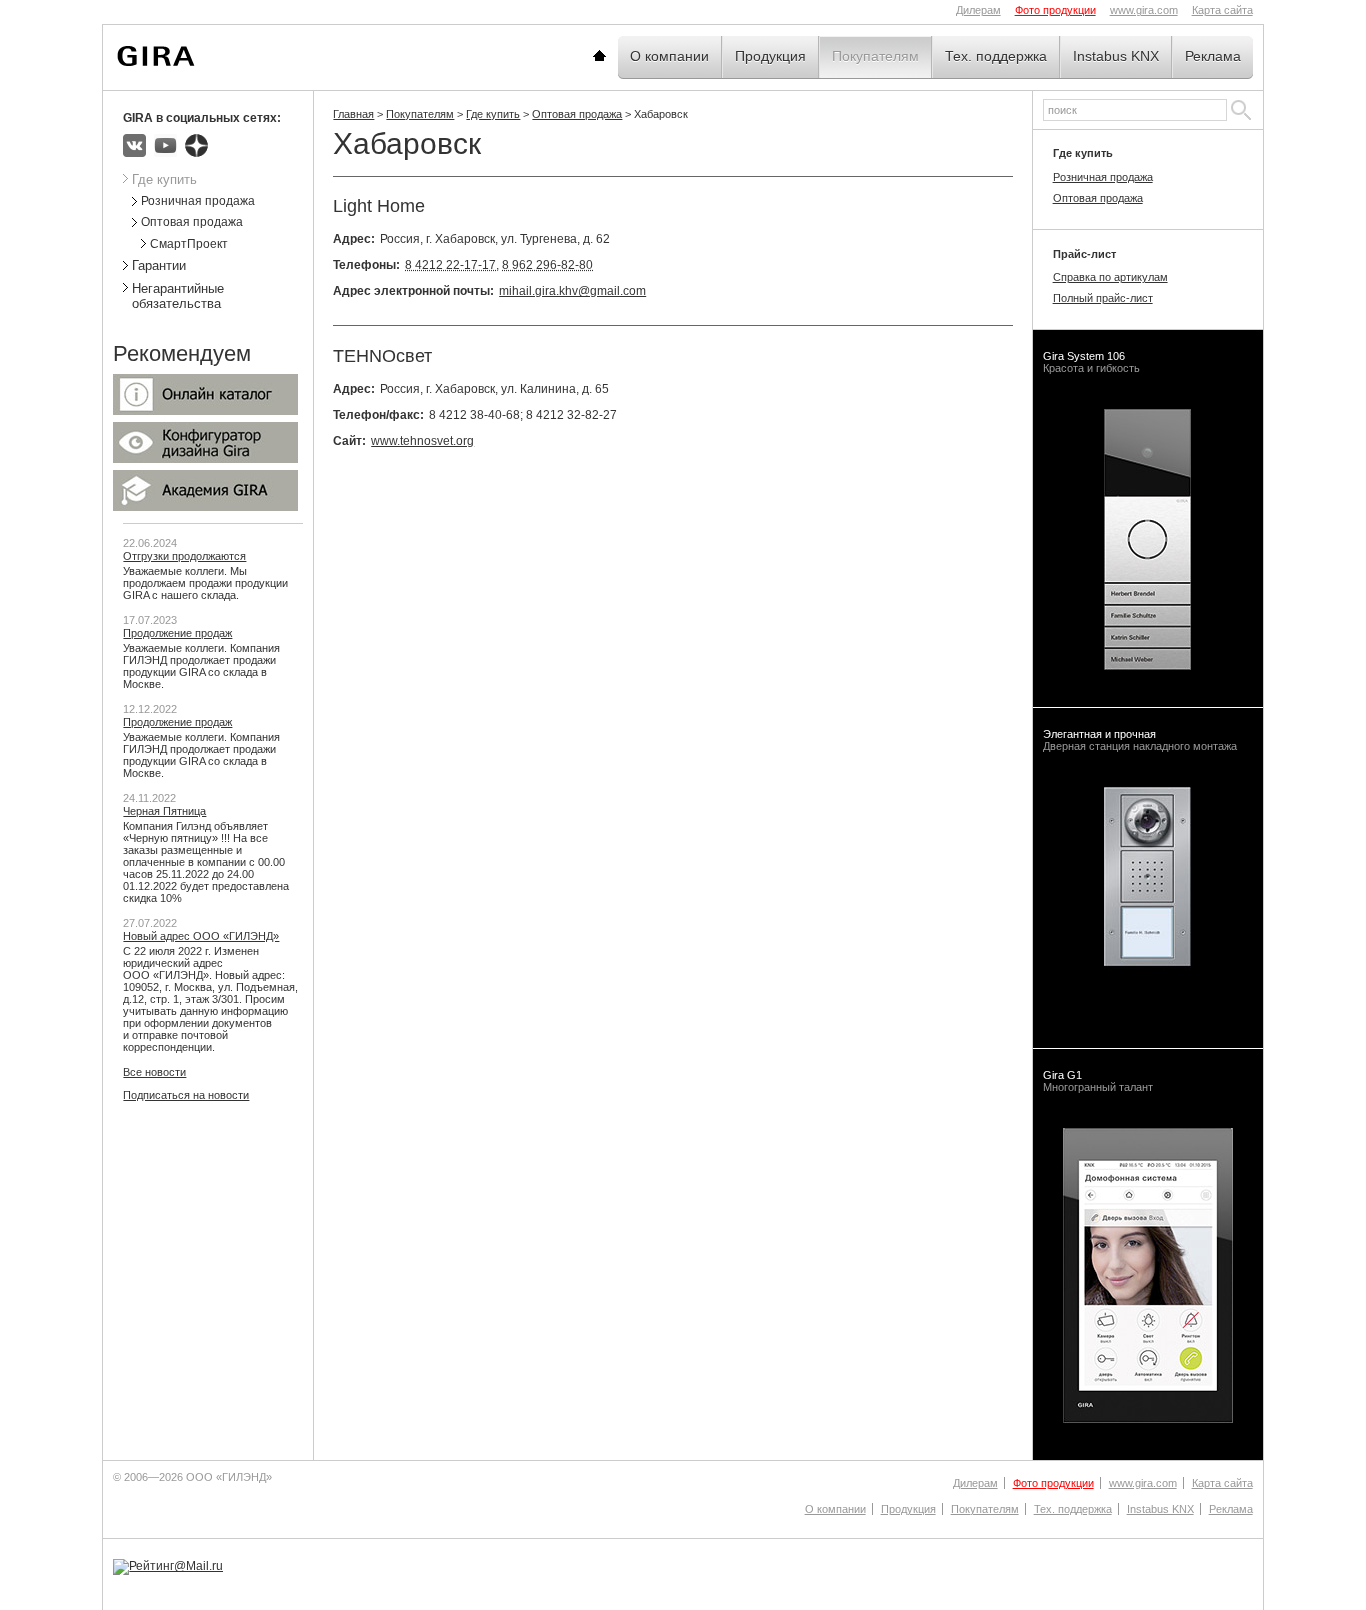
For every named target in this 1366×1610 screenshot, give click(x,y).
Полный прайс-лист (1103, 298)
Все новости (154, 1072)
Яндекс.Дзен (196, 145)
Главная (624, 56)
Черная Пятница (164, 811)
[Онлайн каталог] (205, 411)
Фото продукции (1055, 10)
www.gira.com (1144, 10)
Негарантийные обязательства (178, 296)
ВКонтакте (134, 145)
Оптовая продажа (577, 114)
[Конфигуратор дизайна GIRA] (205, 459)
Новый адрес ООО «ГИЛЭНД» (201, 936)
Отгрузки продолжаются (184, 556)
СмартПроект (189, 244)
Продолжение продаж (177, 633)
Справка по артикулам (1110, 277)
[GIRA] (156, 56)
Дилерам (978, 10)
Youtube (165, 145)
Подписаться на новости (186, 1095)
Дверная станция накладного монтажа (1140, 740)
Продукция (770, 56)
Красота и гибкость (1091, 362)
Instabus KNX (1116, 56)
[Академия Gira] (205, 507)
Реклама (1213, 56)
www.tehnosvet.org (422, 441)
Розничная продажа (198, 201)
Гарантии (159, 265)
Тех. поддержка (996, 56)
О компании (669, 56)
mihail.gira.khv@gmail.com (572, 291)
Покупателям (875, 56)
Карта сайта (1222, 10)
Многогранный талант (1098, 1081)
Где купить (493, 114)
